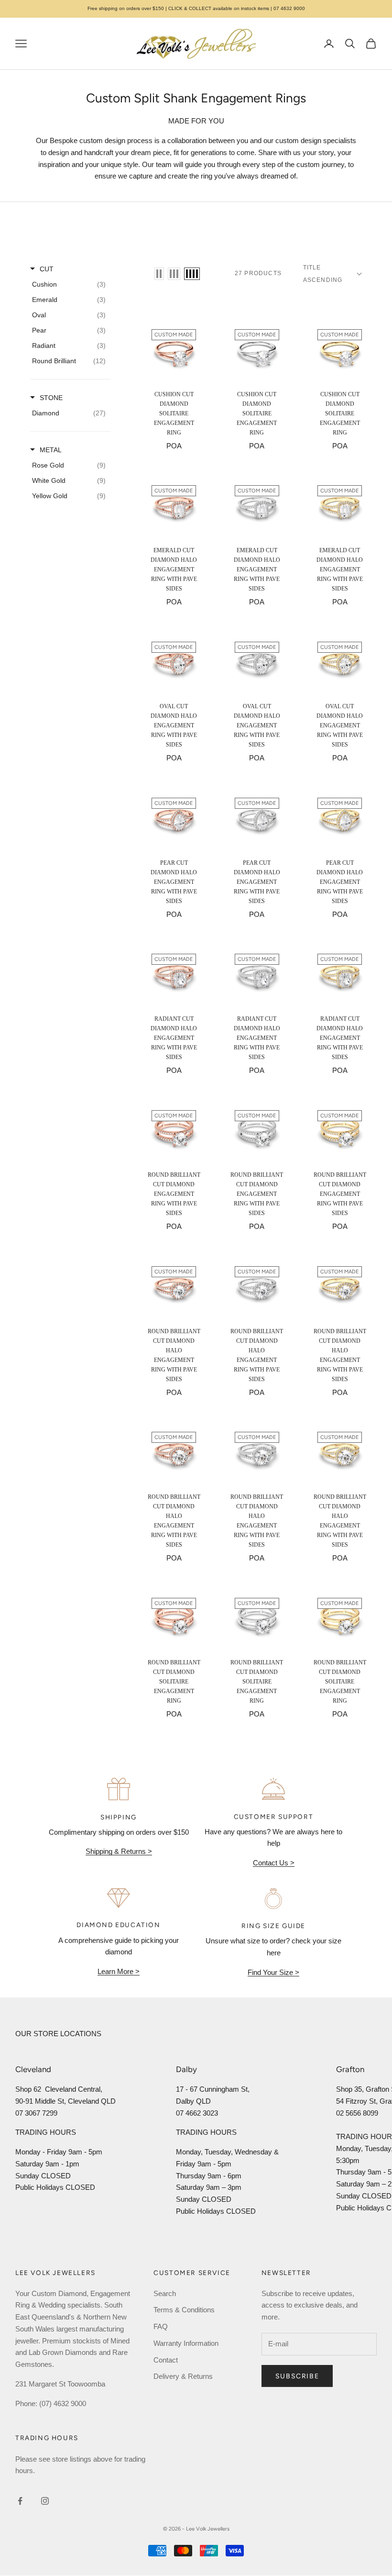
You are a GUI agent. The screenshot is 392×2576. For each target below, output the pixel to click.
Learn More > (119, 1971)
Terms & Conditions (184, 2310)
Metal (51, 450)
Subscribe (297, 2376)
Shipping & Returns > (119, 1851)
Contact (166, 2360)
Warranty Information (186, 2343)
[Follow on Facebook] (20, 2501)
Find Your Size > (273, 1972)
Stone (51, 398)
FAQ (161, 2326)
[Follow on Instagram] (45, 2501)
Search (165, 2293)
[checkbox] (69, 284)
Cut (47, 269)
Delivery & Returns (183, 2376)
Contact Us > (274, 1863)
